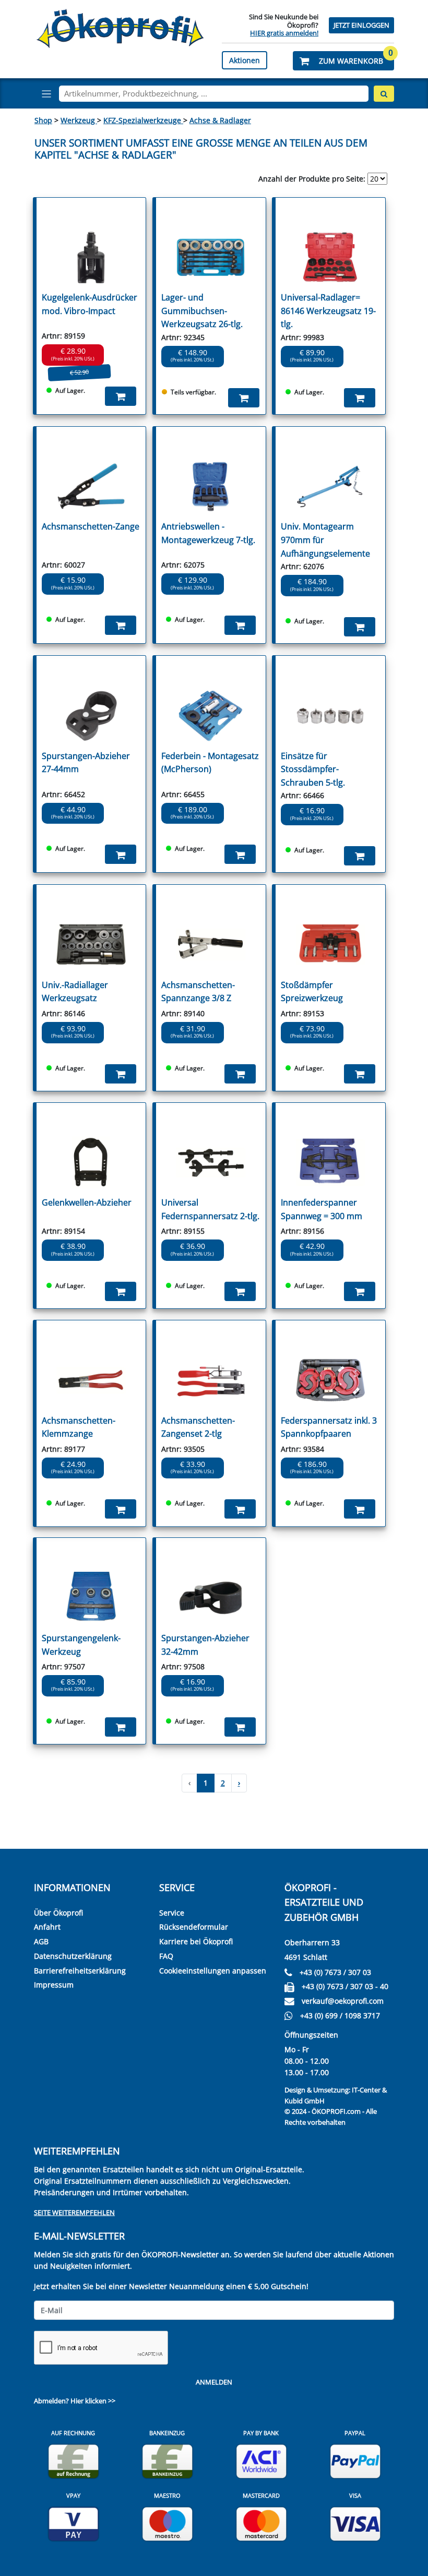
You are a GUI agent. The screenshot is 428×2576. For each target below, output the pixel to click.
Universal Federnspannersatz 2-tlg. (210, 1209)
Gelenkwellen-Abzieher (87, 1202)
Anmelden (214, 2382)
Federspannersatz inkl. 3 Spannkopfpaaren (329, 1427)
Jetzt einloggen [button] (361, 25)
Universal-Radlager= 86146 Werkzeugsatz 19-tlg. (328, 311)
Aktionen (245, 60)
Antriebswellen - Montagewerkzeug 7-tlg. (208, 533)
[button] (343, 61)
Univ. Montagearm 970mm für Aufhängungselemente (325, 540)
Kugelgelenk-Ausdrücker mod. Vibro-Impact (90, 304)
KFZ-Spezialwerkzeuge (143, 120)
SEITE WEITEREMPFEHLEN (74, 2212)
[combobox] (214, 94)
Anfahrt (47, 1927)
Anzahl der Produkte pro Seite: (312, 179)
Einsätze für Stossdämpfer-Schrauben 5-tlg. (313, 769)
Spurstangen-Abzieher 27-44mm (86, 763)
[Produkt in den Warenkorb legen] (121, 396)
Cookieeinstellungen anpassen (213, 1971)
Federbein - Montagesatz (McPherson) (210, 763)
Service (172, 1913)
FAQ (166, 1956)
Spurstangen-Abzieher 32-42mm (205, 1645)
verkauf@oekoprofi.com (343, 2001)
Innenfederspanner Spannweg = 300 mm (322, 1209)
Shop (43, 120)
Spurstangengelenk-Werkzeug (81, 1645)
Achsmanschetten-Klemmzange (79, 1427)
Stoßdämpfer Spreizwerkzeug (312, 992)
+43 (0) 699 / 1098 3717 (340, 2015)
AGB (41, 1941)
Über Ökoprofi (58, 1913)
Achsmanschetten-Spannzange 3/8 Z (198, 992)
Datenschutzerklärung (73, 1956)
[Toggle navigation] (46, 94)
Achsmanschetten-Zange (91, 526)
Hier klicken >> (93, 2401)
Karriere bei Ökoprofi (196, 1941)
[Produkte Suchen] (384, 94)
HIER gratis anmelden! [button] (284, 33)
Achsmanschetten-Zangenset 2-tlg (198, 1427)
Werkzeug (79, 120)
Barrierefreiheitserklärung (80, 1971)
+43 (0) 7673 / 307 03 (335, 1972)
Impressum (54, 1985)
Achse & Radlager (220, 120)
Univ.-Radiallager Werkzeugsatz (75, 992)
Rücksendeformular (194, 1927)
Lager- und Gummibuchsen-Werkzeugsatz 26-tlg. (202, 311)
